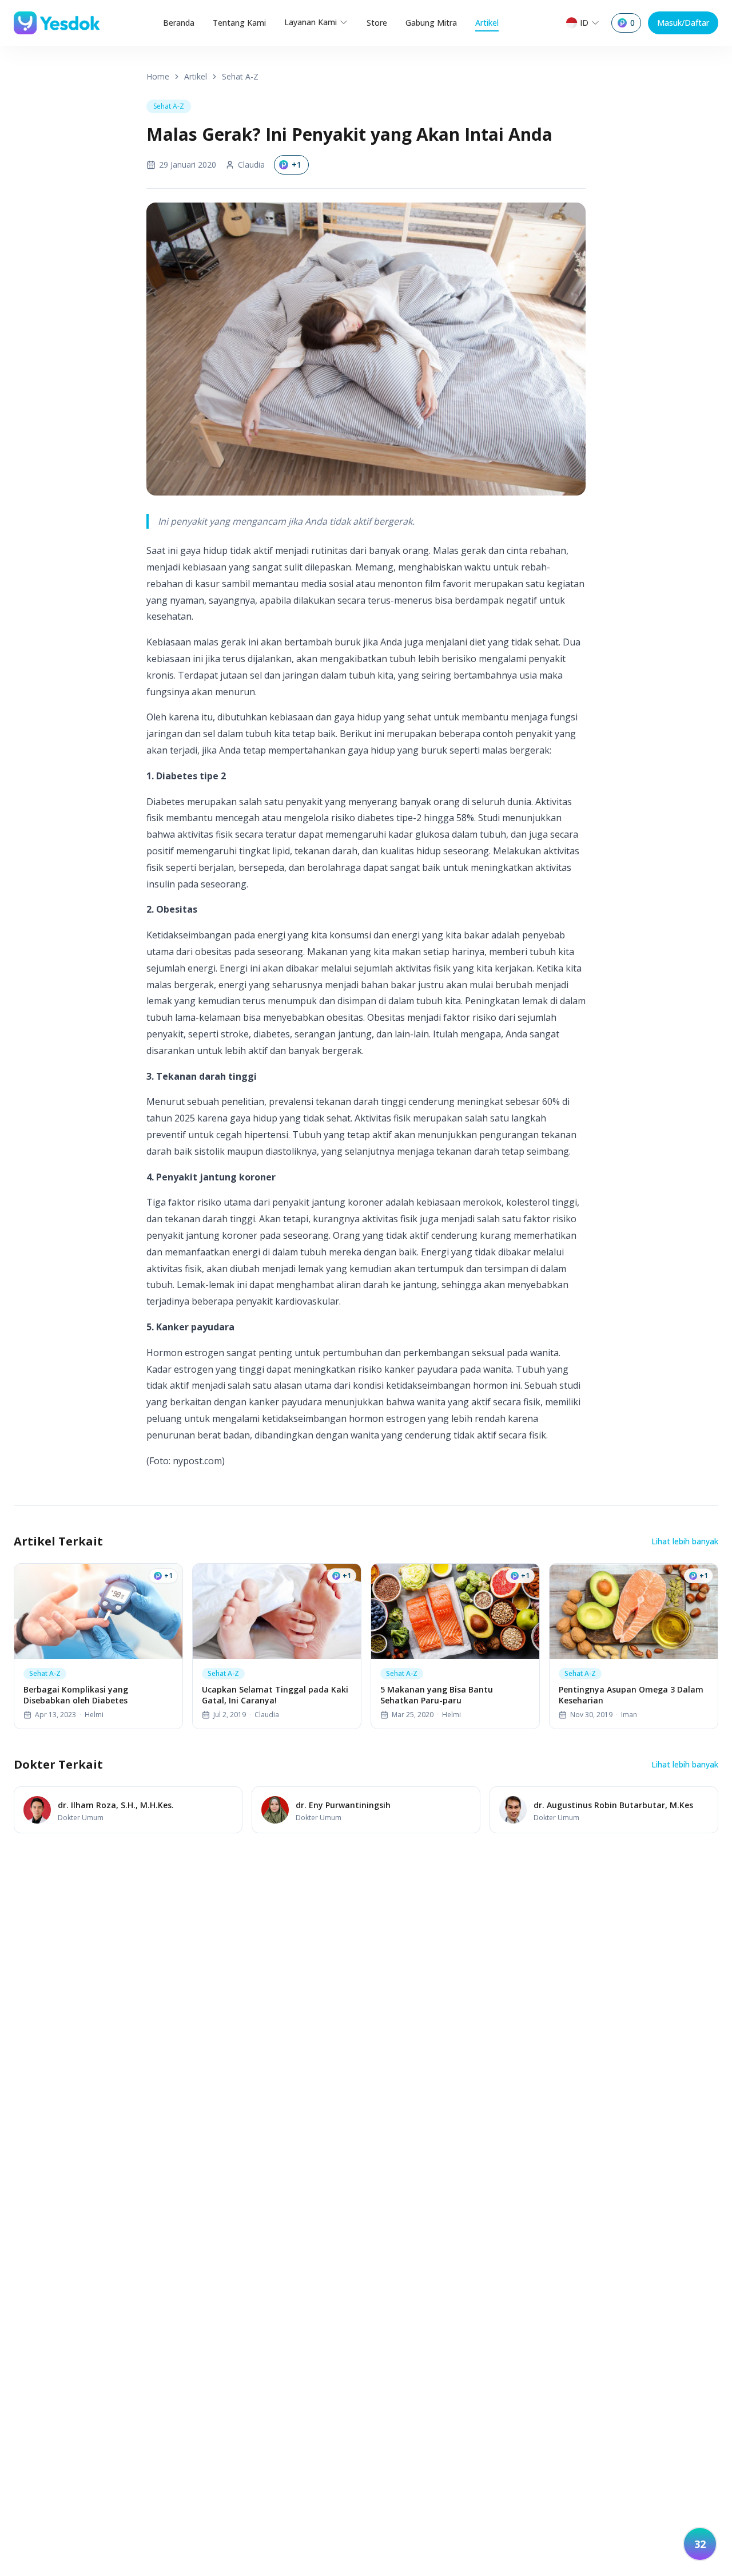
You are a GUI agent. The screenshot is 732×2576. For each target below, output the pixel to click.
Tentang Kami (239, 23)
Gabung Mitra (431, 23)
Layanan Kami (311, 22)
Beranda (179, 23)
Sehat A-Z (240, 76)
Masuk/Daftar (683, 23)
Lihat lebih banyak (685, 1541)
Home (158, 76)
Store (377, 23)
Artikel (487, 23)
